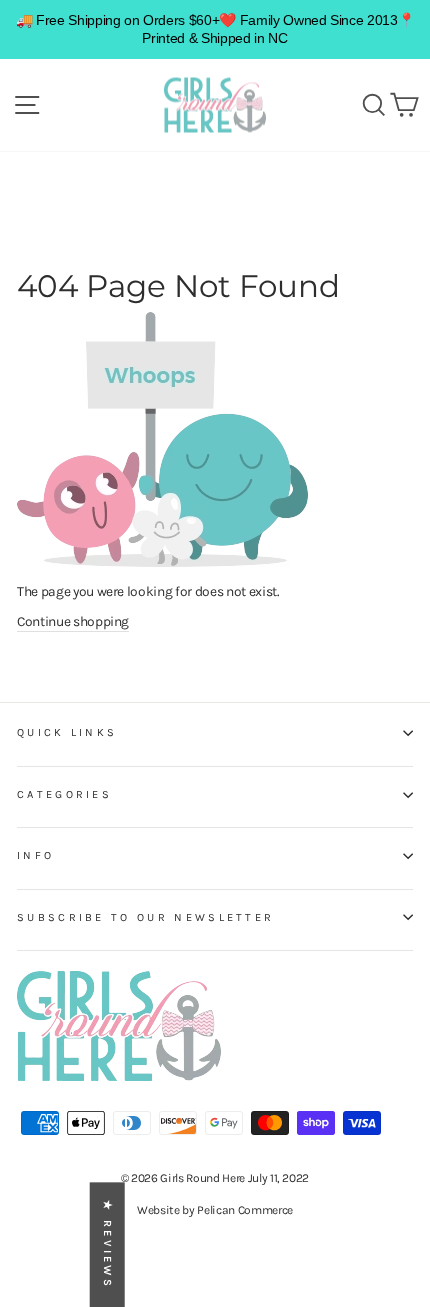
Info (35, 855)
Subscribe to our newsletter (145, 917)
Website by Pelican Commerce (215, 1210)
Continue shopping (73, 621)
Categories (64, 794)
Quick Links (67, 732)
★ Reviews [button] (107, 1244)
